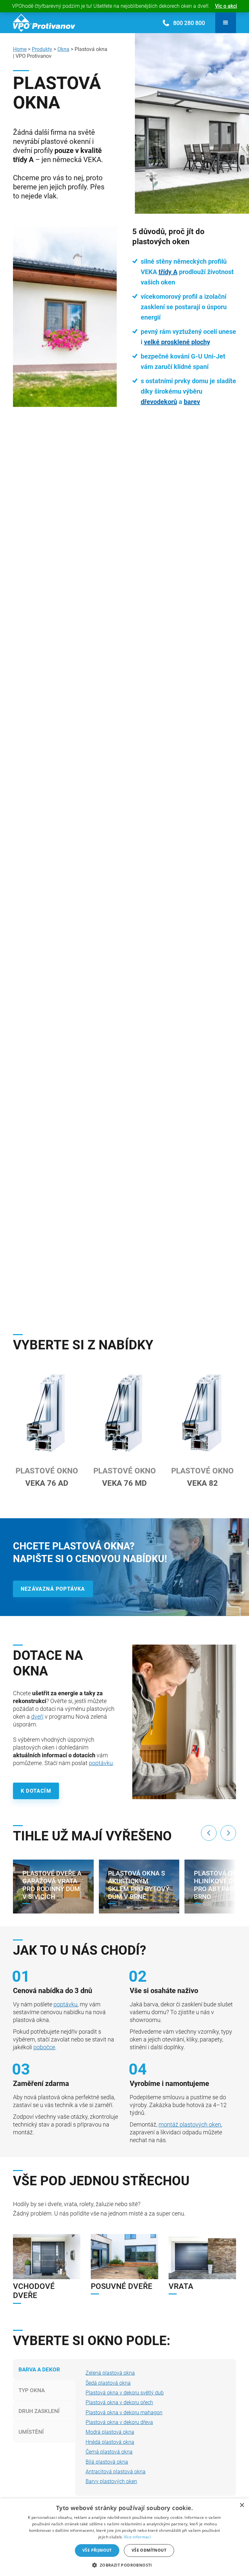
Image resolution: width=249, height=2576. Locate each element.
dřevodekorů (159, 402)
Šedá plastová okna (108, 2383)
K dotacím (36, 1791)
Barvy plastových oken (111, 2481)
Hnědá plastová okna (110, 2442)
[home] (44, 23)
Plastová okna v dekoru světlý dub (125, 2393)
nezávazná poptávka (53, 1589)
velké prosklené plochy (177, 342)
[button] (226, 23)
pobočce (44, 2047)
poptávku (101, 1763)
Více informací (137, 2537)
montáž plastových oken (190, 2124)
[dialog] (124, 2537)
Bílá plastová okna (107, 2462)
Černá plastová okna (109, 2452)
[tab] (49, 2369)
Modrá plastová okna (110, 2432)
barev (192, 402)
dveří (37, 1717)
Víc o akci (226, 6)
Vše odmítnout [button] (149, 2550)
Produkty (42, 49)
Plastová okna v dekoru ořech (119, 2402)
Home (20, 49)
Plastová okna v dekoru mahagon (124, 2412)
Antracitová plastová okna (116, 2472)
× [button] (242, 2505)
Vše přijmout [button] (97, 2550)
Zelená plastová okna (110, 2373)
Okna (63, 49)
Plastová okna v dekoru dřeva (119, 2422)
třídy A (168, 272)
